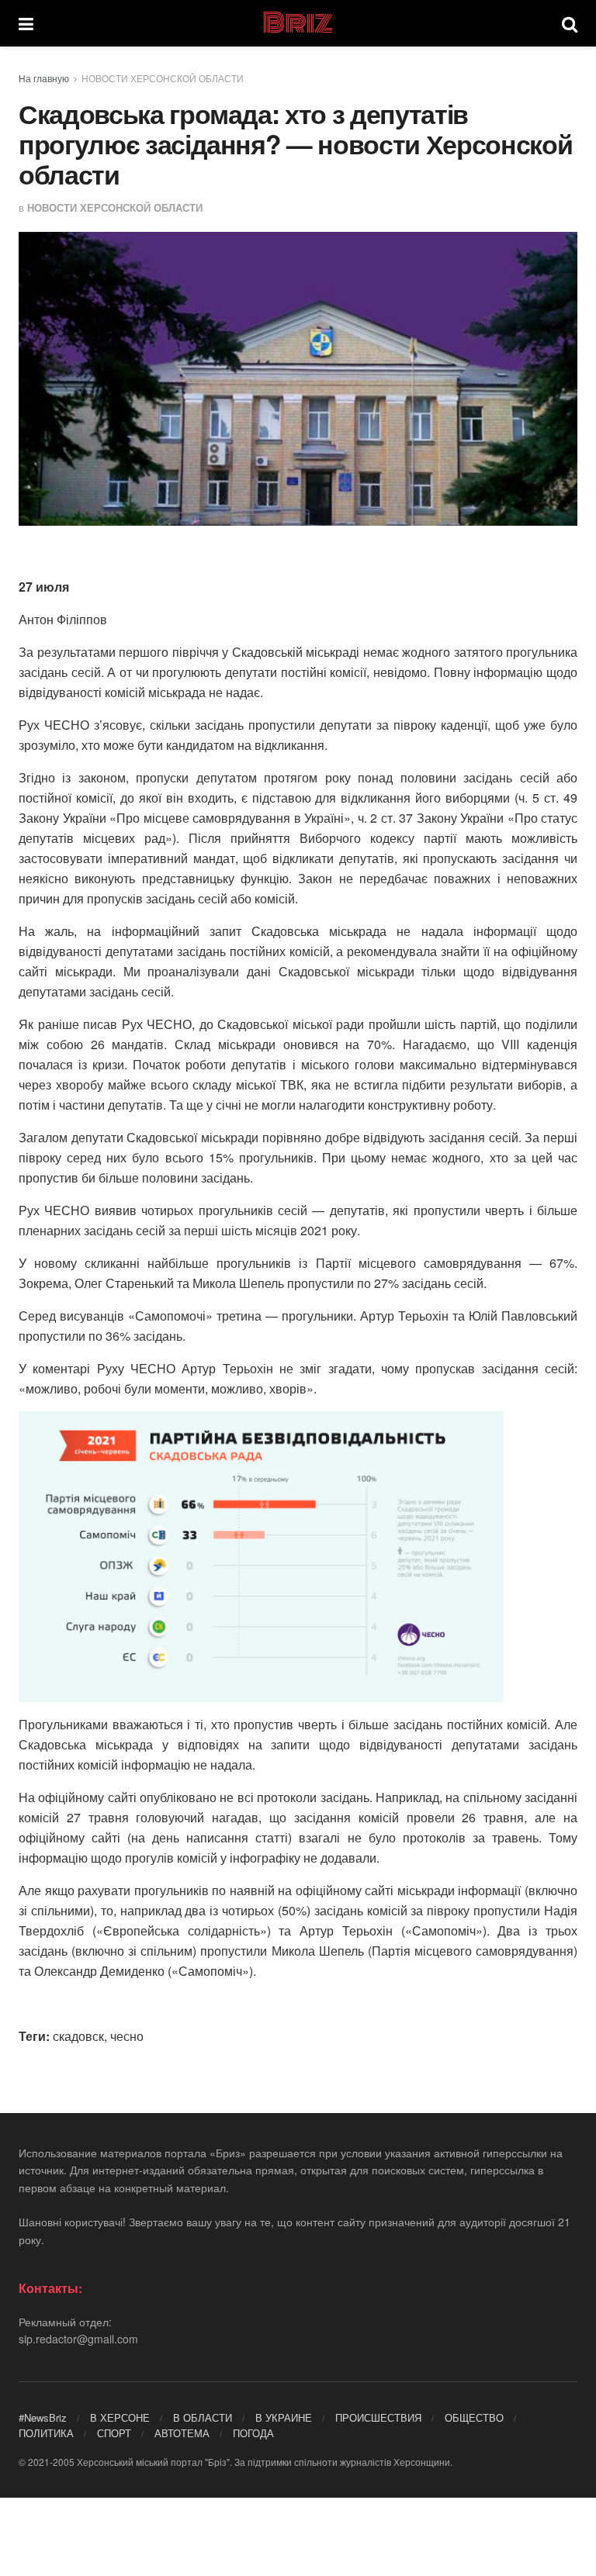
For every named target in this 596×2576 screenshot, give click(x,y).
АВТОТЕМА (182, 2433)
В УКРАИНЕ (284, 2417)
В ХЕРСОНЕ (120, 2417)
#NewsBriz (43, 2417)
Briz (297, 23)
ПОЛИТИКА (46, 2433)
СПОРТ (114, 2433)
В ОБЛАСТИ (203, 2417)
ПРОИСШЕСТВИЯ (378, 2417)
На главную (44, 78)
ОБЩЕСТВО (474, 2417)
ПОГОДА (253, 2433)
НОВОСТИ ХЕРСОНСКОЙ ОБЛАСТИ (163, 78)
